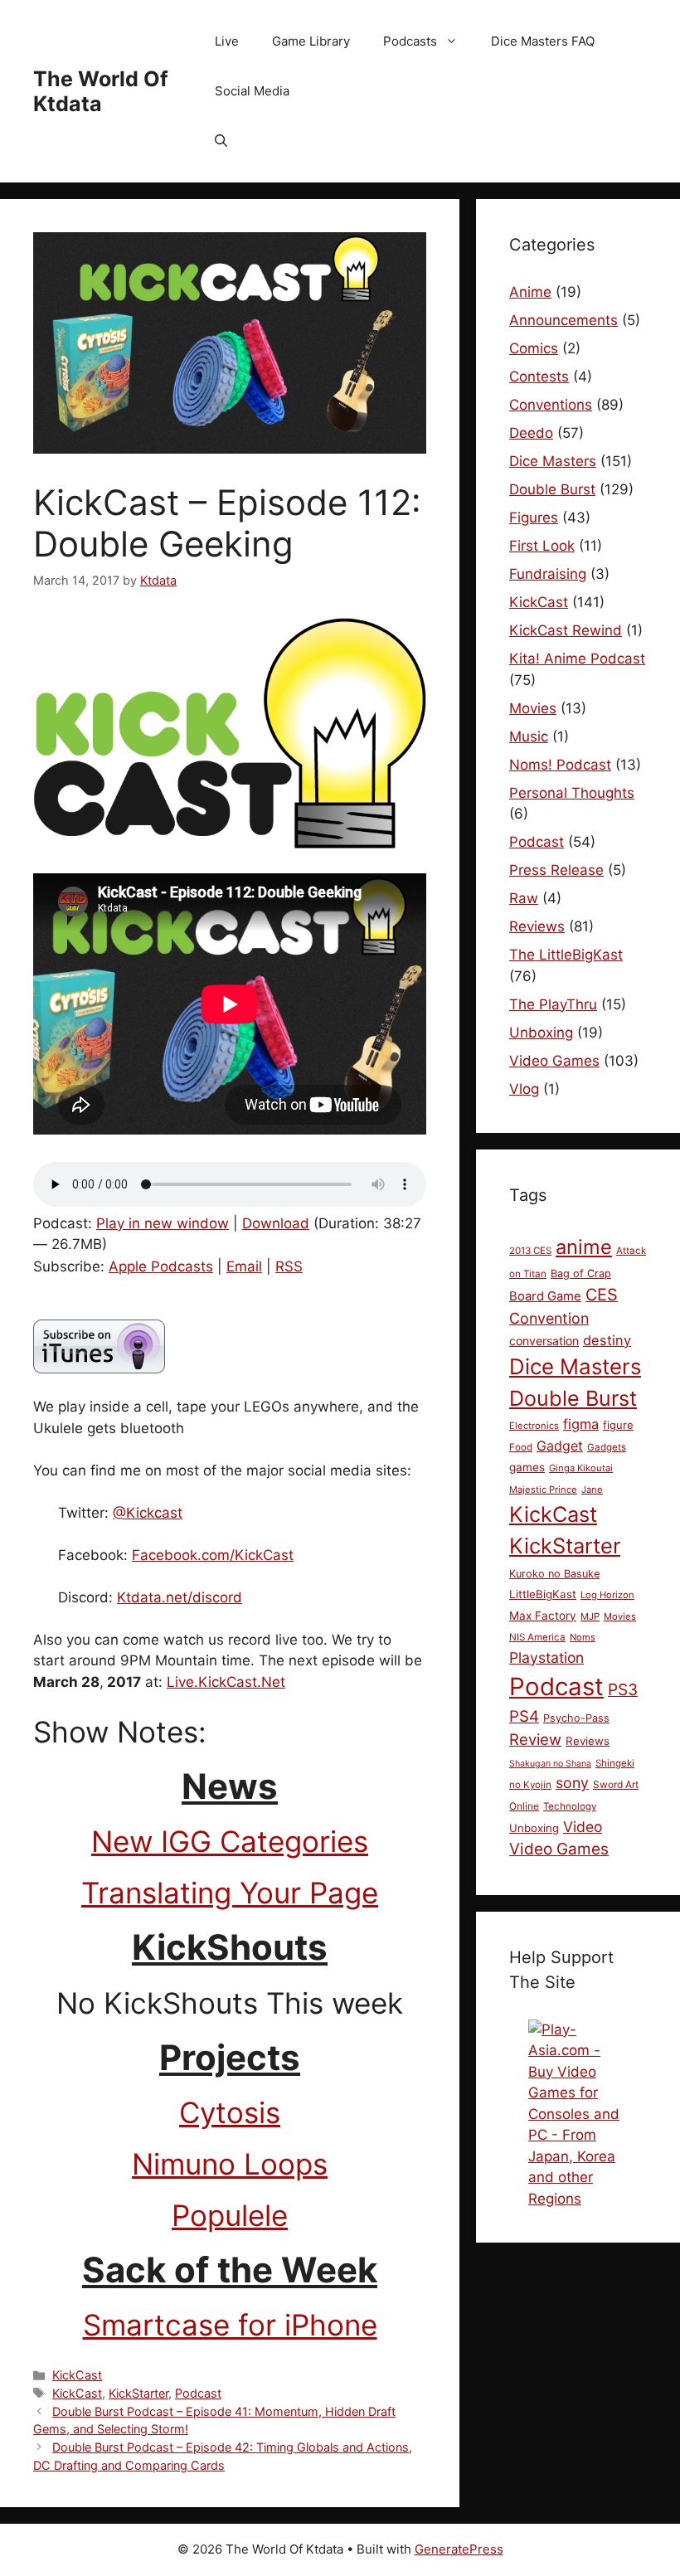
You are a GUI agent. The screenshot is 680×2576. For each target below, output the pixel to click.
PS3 (623, 1689)
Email (244, 1266)
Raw (524, 898)
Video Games (554, 1061)
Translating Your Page (230, 1893)
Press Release (556, 870)
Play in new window (163, 1223)
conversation (544, 1341)
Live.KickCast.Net (226, 1682)
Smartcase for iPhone (230, 2325)
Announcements (563, 320)
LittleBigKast (543, 1594)
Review (535, 1739)
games (527, 1467)
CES (602, 1295)
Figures (534, 518)
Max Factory (543, 1616)
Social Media (252, 91)
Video (583, 1827)
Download (276, 1223)
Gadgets (607, 1447)
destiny (607, 1340)
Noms (583, 1637)
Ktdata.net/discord (180, 1597)
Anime (530, 292)
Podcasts (410, 41)
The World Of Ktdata (101, 91)
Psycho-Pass (576, 1718)
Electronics (534, 1426)
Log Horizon (607, 1595)
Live (227, 41)
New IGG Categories (230, 1841)
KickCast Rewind (566, 630)
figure (618, 1425)
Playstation (546, 1657)
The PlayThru (553, 1004)
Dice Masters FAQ (543, 41)
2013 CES (530, 1251)
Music (529, 736)
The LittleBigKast (566, 955)
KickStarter (138, 2393)
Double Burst (552, 489)
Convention (549, 1318)
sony (572, 1783)
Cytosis (230, 2112)
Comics (534, 348)
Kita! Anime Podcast (577, 659)
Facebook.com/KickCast (213, 1555)
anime (584, 1247)
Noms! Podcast (560, 765)
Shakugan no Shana (550, 1764)
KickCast (77, 2375)
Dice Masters (553, 461)
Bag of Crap (581, 1273)
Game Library (311, 41)
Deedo (531, 433)
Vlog (524, 1089)
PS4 (524, 1716)
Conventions (551, 405)
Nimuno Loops (230, 2164)
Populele (230, 2215)
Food (521, 1447)
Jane (592, 1490)
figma (581, 1424)
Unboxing (541, 1033)
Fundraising (548, 574)
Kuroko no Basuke (554, 1574)
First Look (542, 546)
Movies (533, 708)
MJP (590, 1616)
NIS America (537, 1637)
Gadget (560, 1446)
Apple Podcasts (161, 1266)
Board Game (545, 1296)
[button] (221, 141)
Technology (570, 1806)
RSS (289, 1266)
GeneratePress (459, 2549)
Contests (539, 377)
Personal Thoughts (572, 793)
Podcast (198, 2393)
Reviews (537, 926)
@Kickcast (148, 1513)
